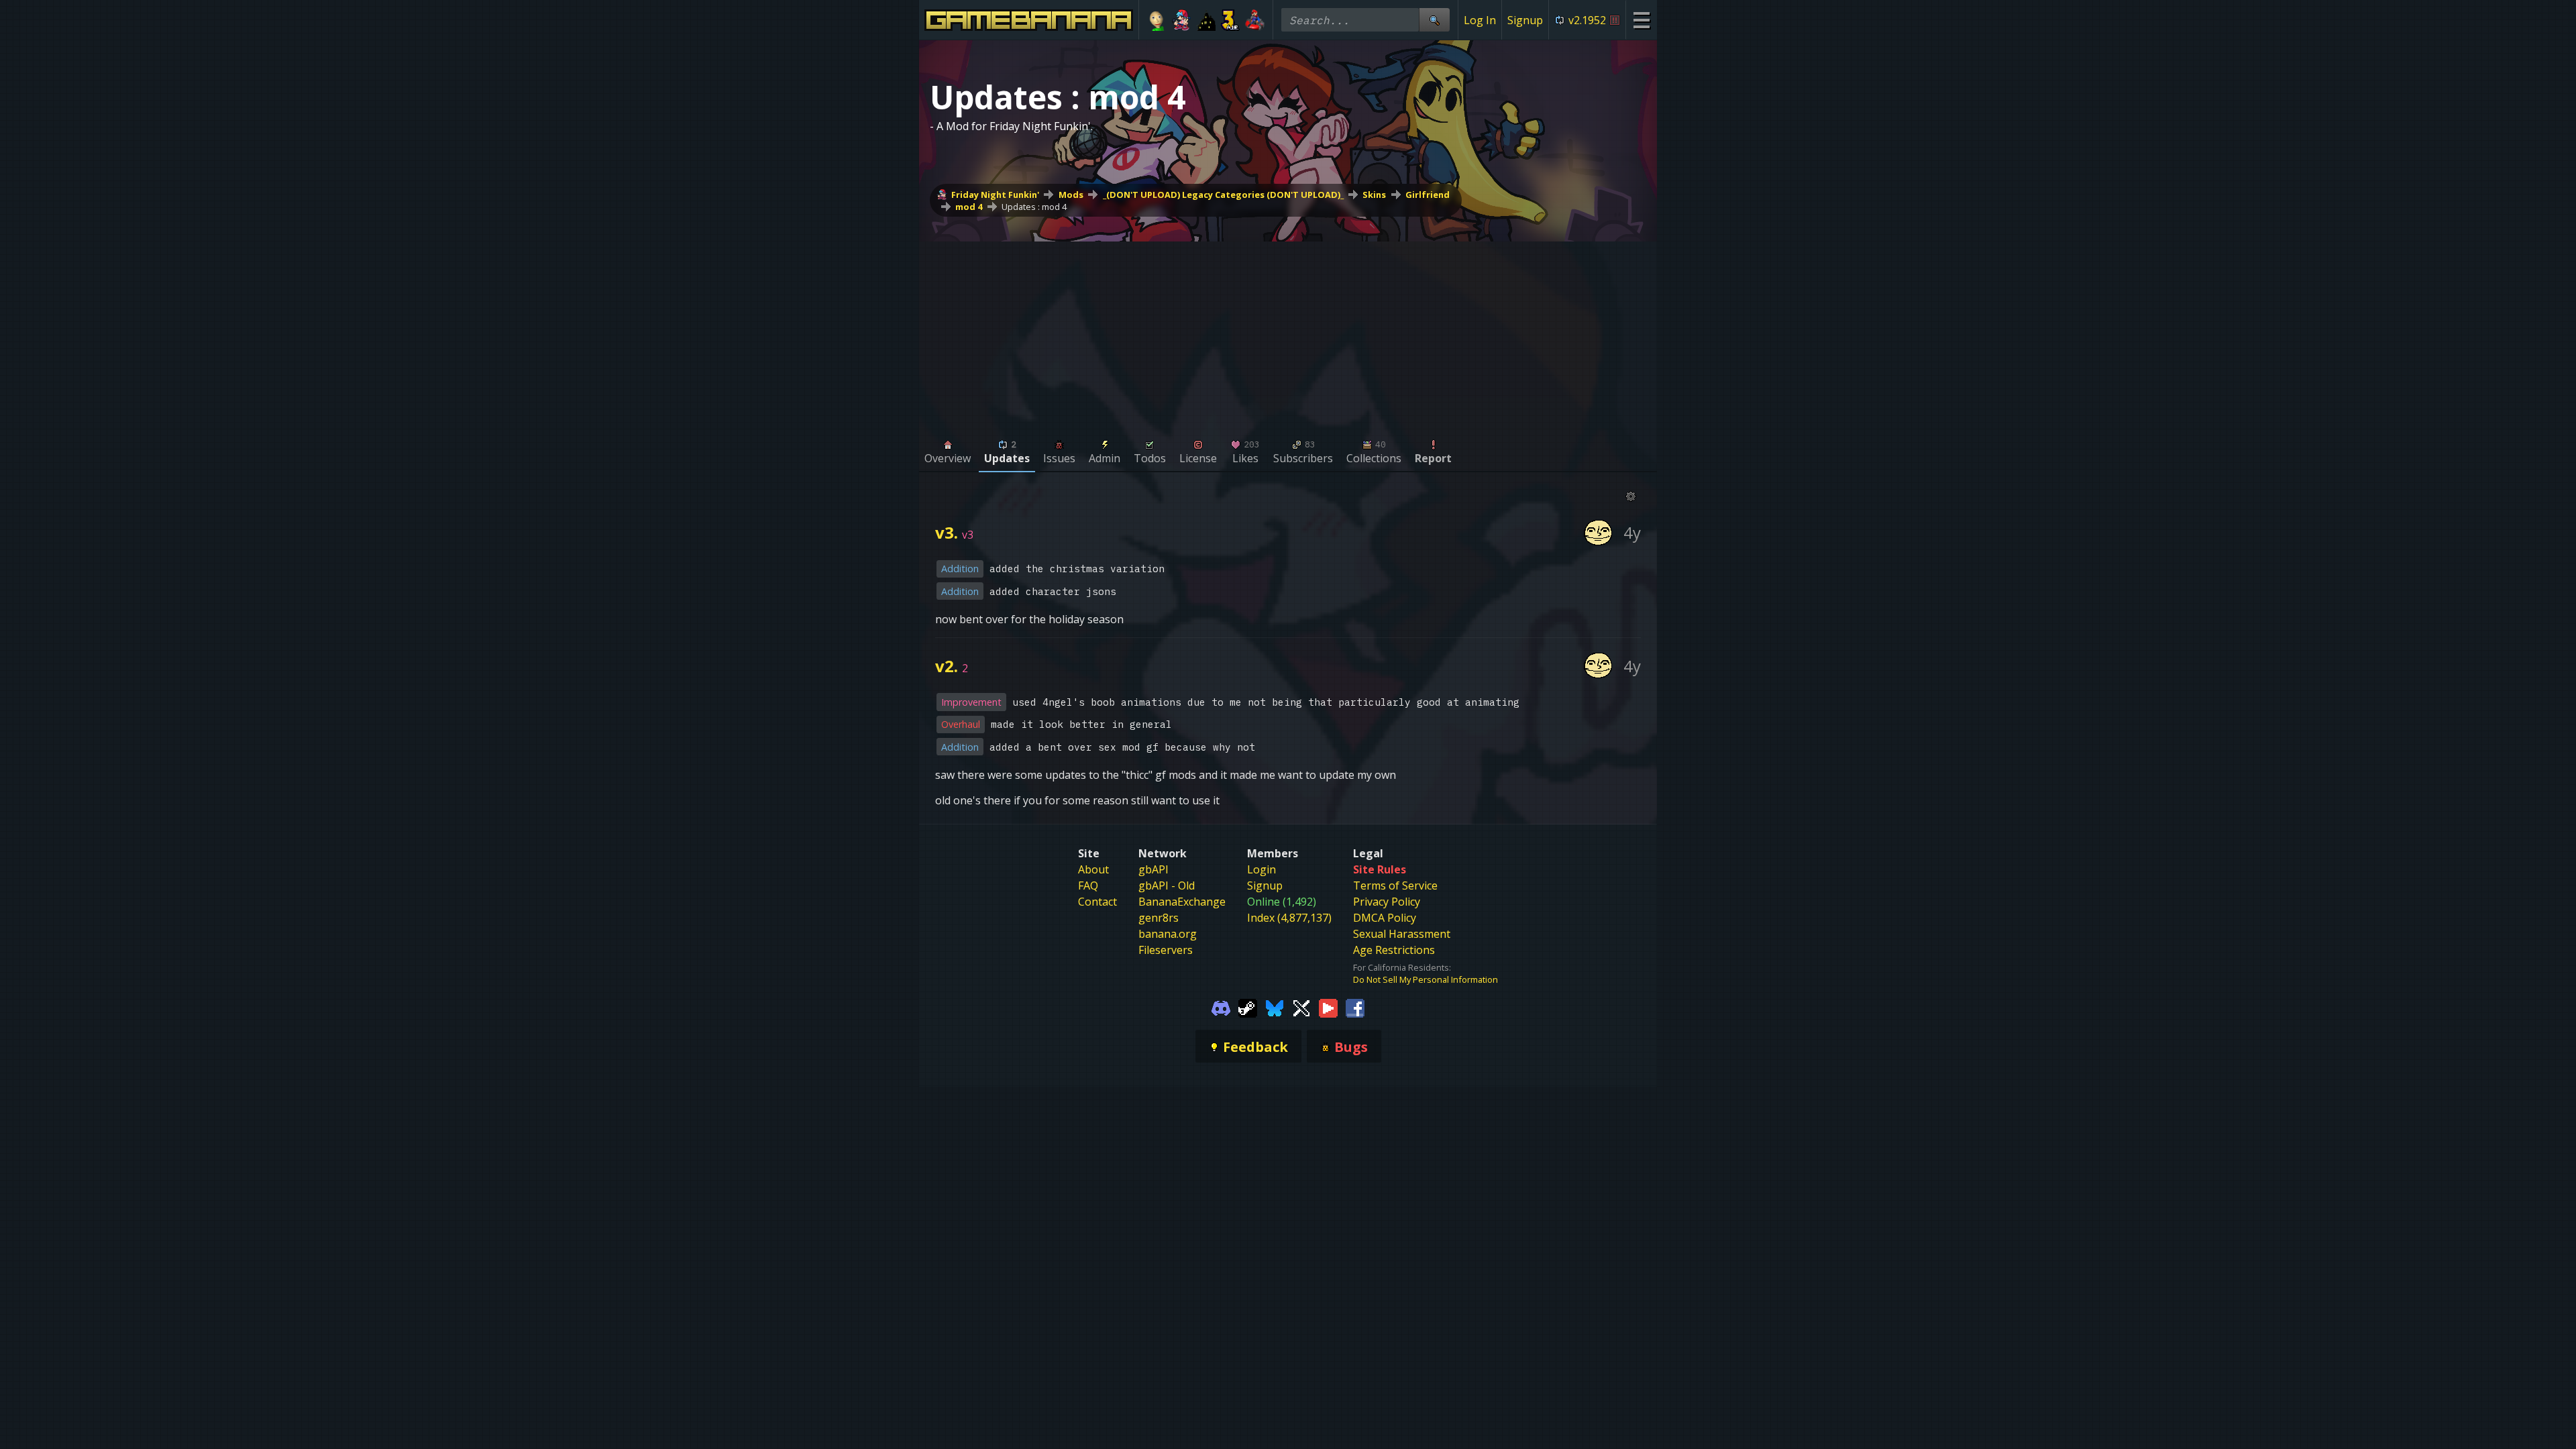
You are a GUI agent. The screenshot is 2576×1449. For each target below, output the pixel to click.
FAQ (1088, 885)
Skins (1374, 195)
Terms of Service (1395, 885)
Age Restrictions (1394, 950)
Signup (1525, 20)
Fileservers (1166, 950)
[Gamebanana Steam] (1248, 1007)
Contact (1097, 902)
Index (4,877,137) (1289, 918)
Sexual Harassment (1402, 934)
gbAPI (1153, 869)
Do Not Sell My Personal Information (1426, 979)
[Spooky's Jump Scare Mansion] (1206, 20)
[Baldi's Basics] (1157, 20)
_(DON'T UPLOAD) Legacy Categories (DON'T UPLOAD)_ (1223, 195)
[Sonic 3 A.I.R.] (1231, 20)
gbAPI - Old (1167, 885)
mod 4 (969, 207)
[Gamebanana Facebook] (1355, 1007)
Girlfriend (1428, 195)
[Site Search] (1434, 20)
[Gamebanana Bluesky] (1275, 1007)
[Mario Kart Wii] (1255, 20)
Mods (1071, 195)
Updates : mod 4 (1034, 207)
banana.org (1168, 934)
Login (1262, 869)
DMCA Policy (1385, 918)
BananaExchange (1182, 902)
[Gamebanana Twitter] (1301, 1007)
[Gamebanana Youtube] (1328, 1007)
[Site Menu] (1641, 20)
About (1093, 869)
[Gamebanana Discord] (1221, 1007)
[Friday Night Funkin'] (1182, 20)
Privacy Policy (1387, 902)
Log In (1480, 20)
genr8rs (1159, 918)
